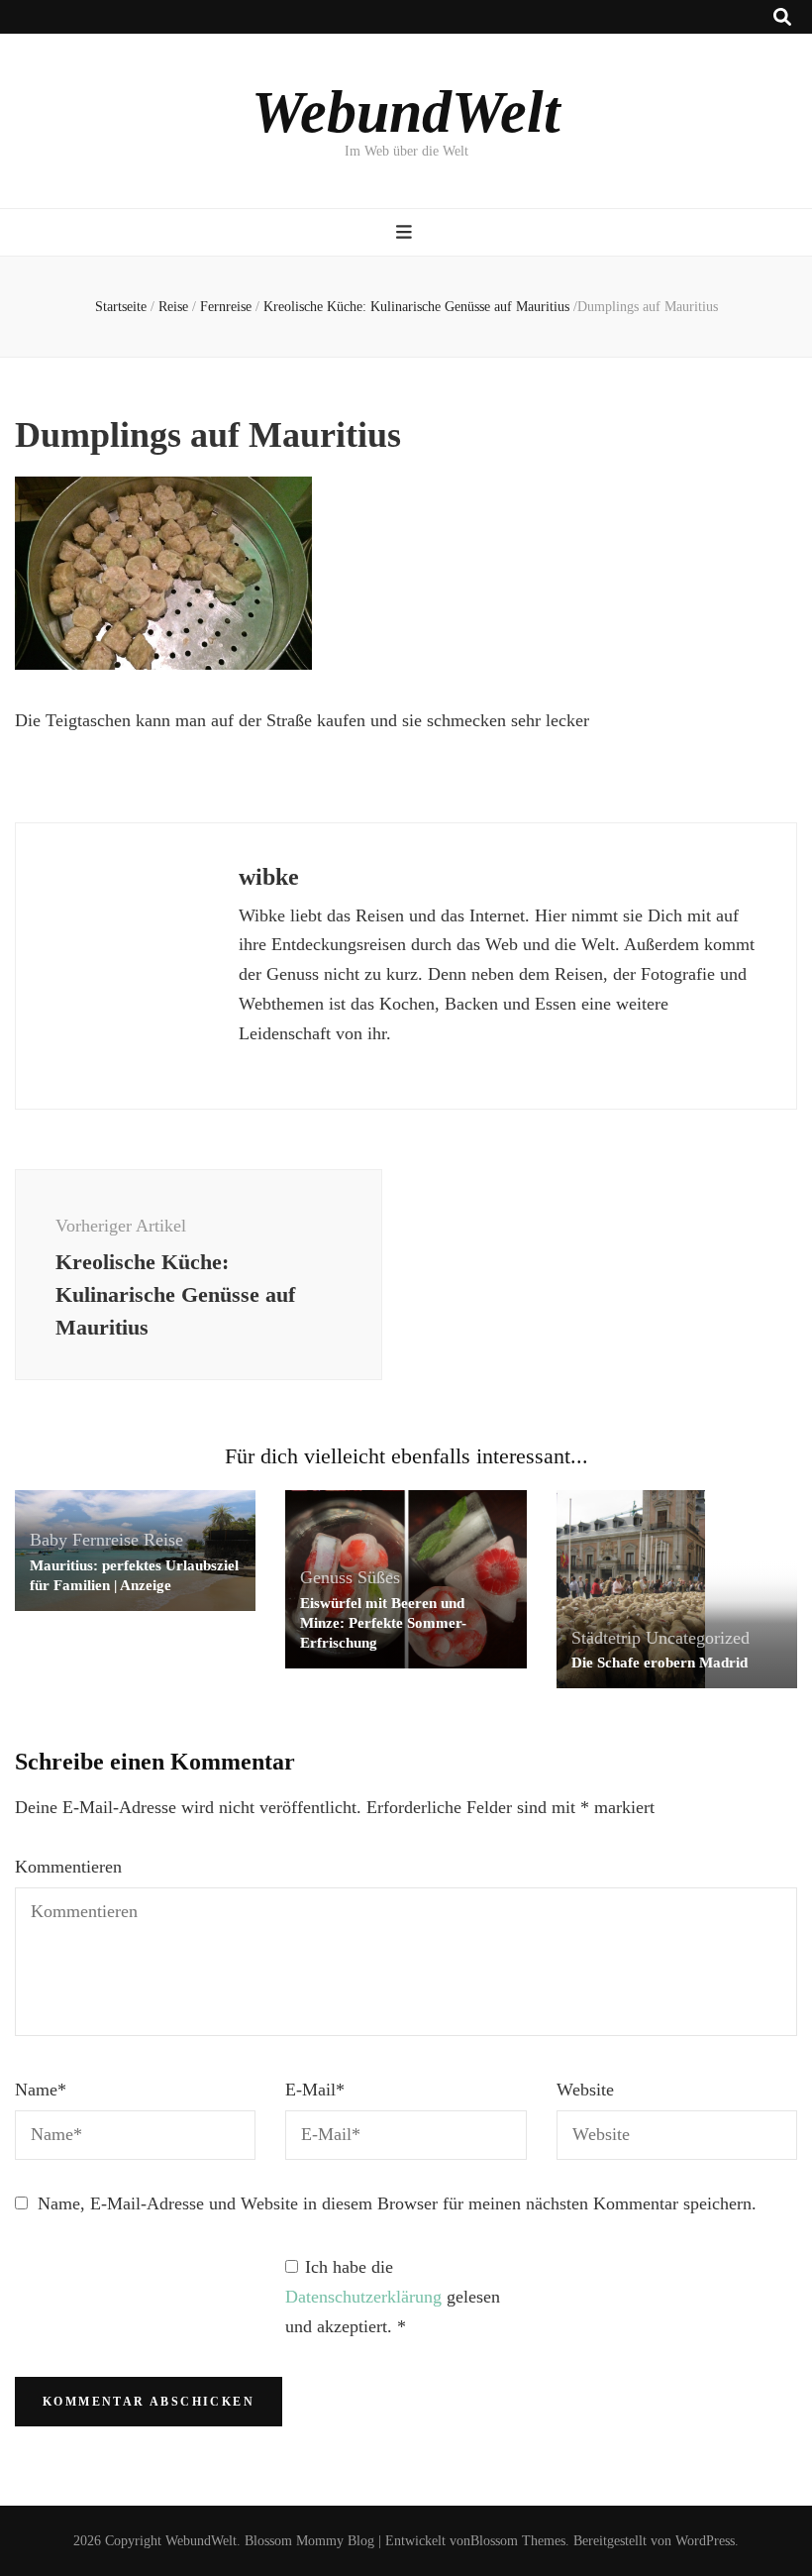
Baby (49, 1540)
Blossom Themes (518, 2541)
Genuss (326, 1577)
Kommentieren (68, 1867)
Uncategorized (698, 1638)
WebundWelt (406, 112)
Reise (173, 307)
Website (585, 2090)
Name (41, 2090)
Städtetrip (606, 1638)
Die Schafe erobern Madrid (660, 1663)
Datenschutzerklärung (366, 2297)
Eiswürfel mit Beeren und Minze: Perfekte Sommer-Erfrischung (383, 1623)
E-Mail (315, 2090)
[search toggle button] (782, 17)
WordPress (705, 2541)
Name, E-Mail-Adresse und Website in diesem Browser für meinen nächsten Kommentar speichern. (397, 2203)
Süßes (379, 1577)
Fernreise (226, 307)
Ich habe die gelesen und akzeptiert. (393, 2297)
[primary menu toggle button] (406, 232)
